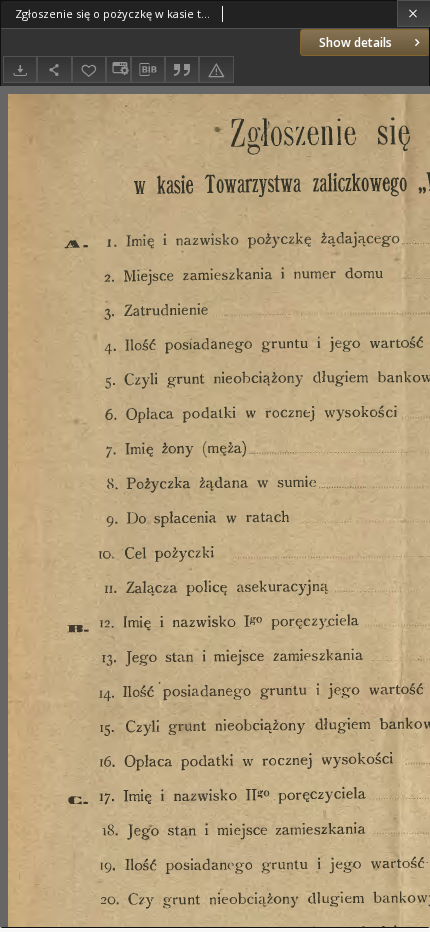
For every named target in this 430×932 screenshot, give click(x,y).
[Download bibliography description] (148, 70)
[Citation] (182, 69)
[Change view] (118, 69)
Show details (355, 42)
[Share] (54, 69)
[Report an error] (216, 69)
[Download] (20, 69)
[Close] (413, 13)
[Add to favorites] (89, 69)
